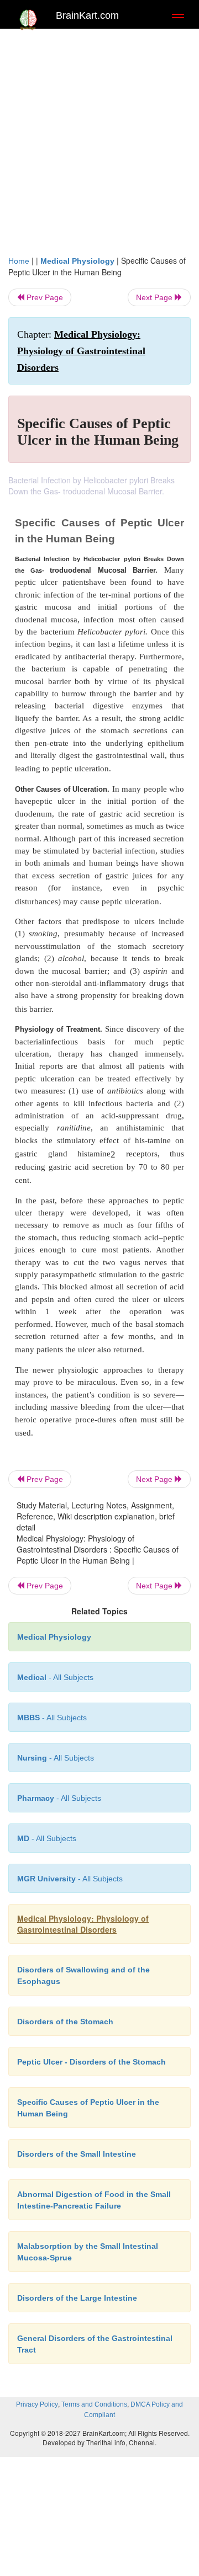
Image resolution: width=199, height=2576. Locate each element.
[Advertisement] (99, 139)
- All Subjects (47, 1838)
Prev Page (44, 297)
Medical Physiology (77, 261)
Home (19, 261)
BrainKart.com (87, 15)
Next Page (155, 297)
